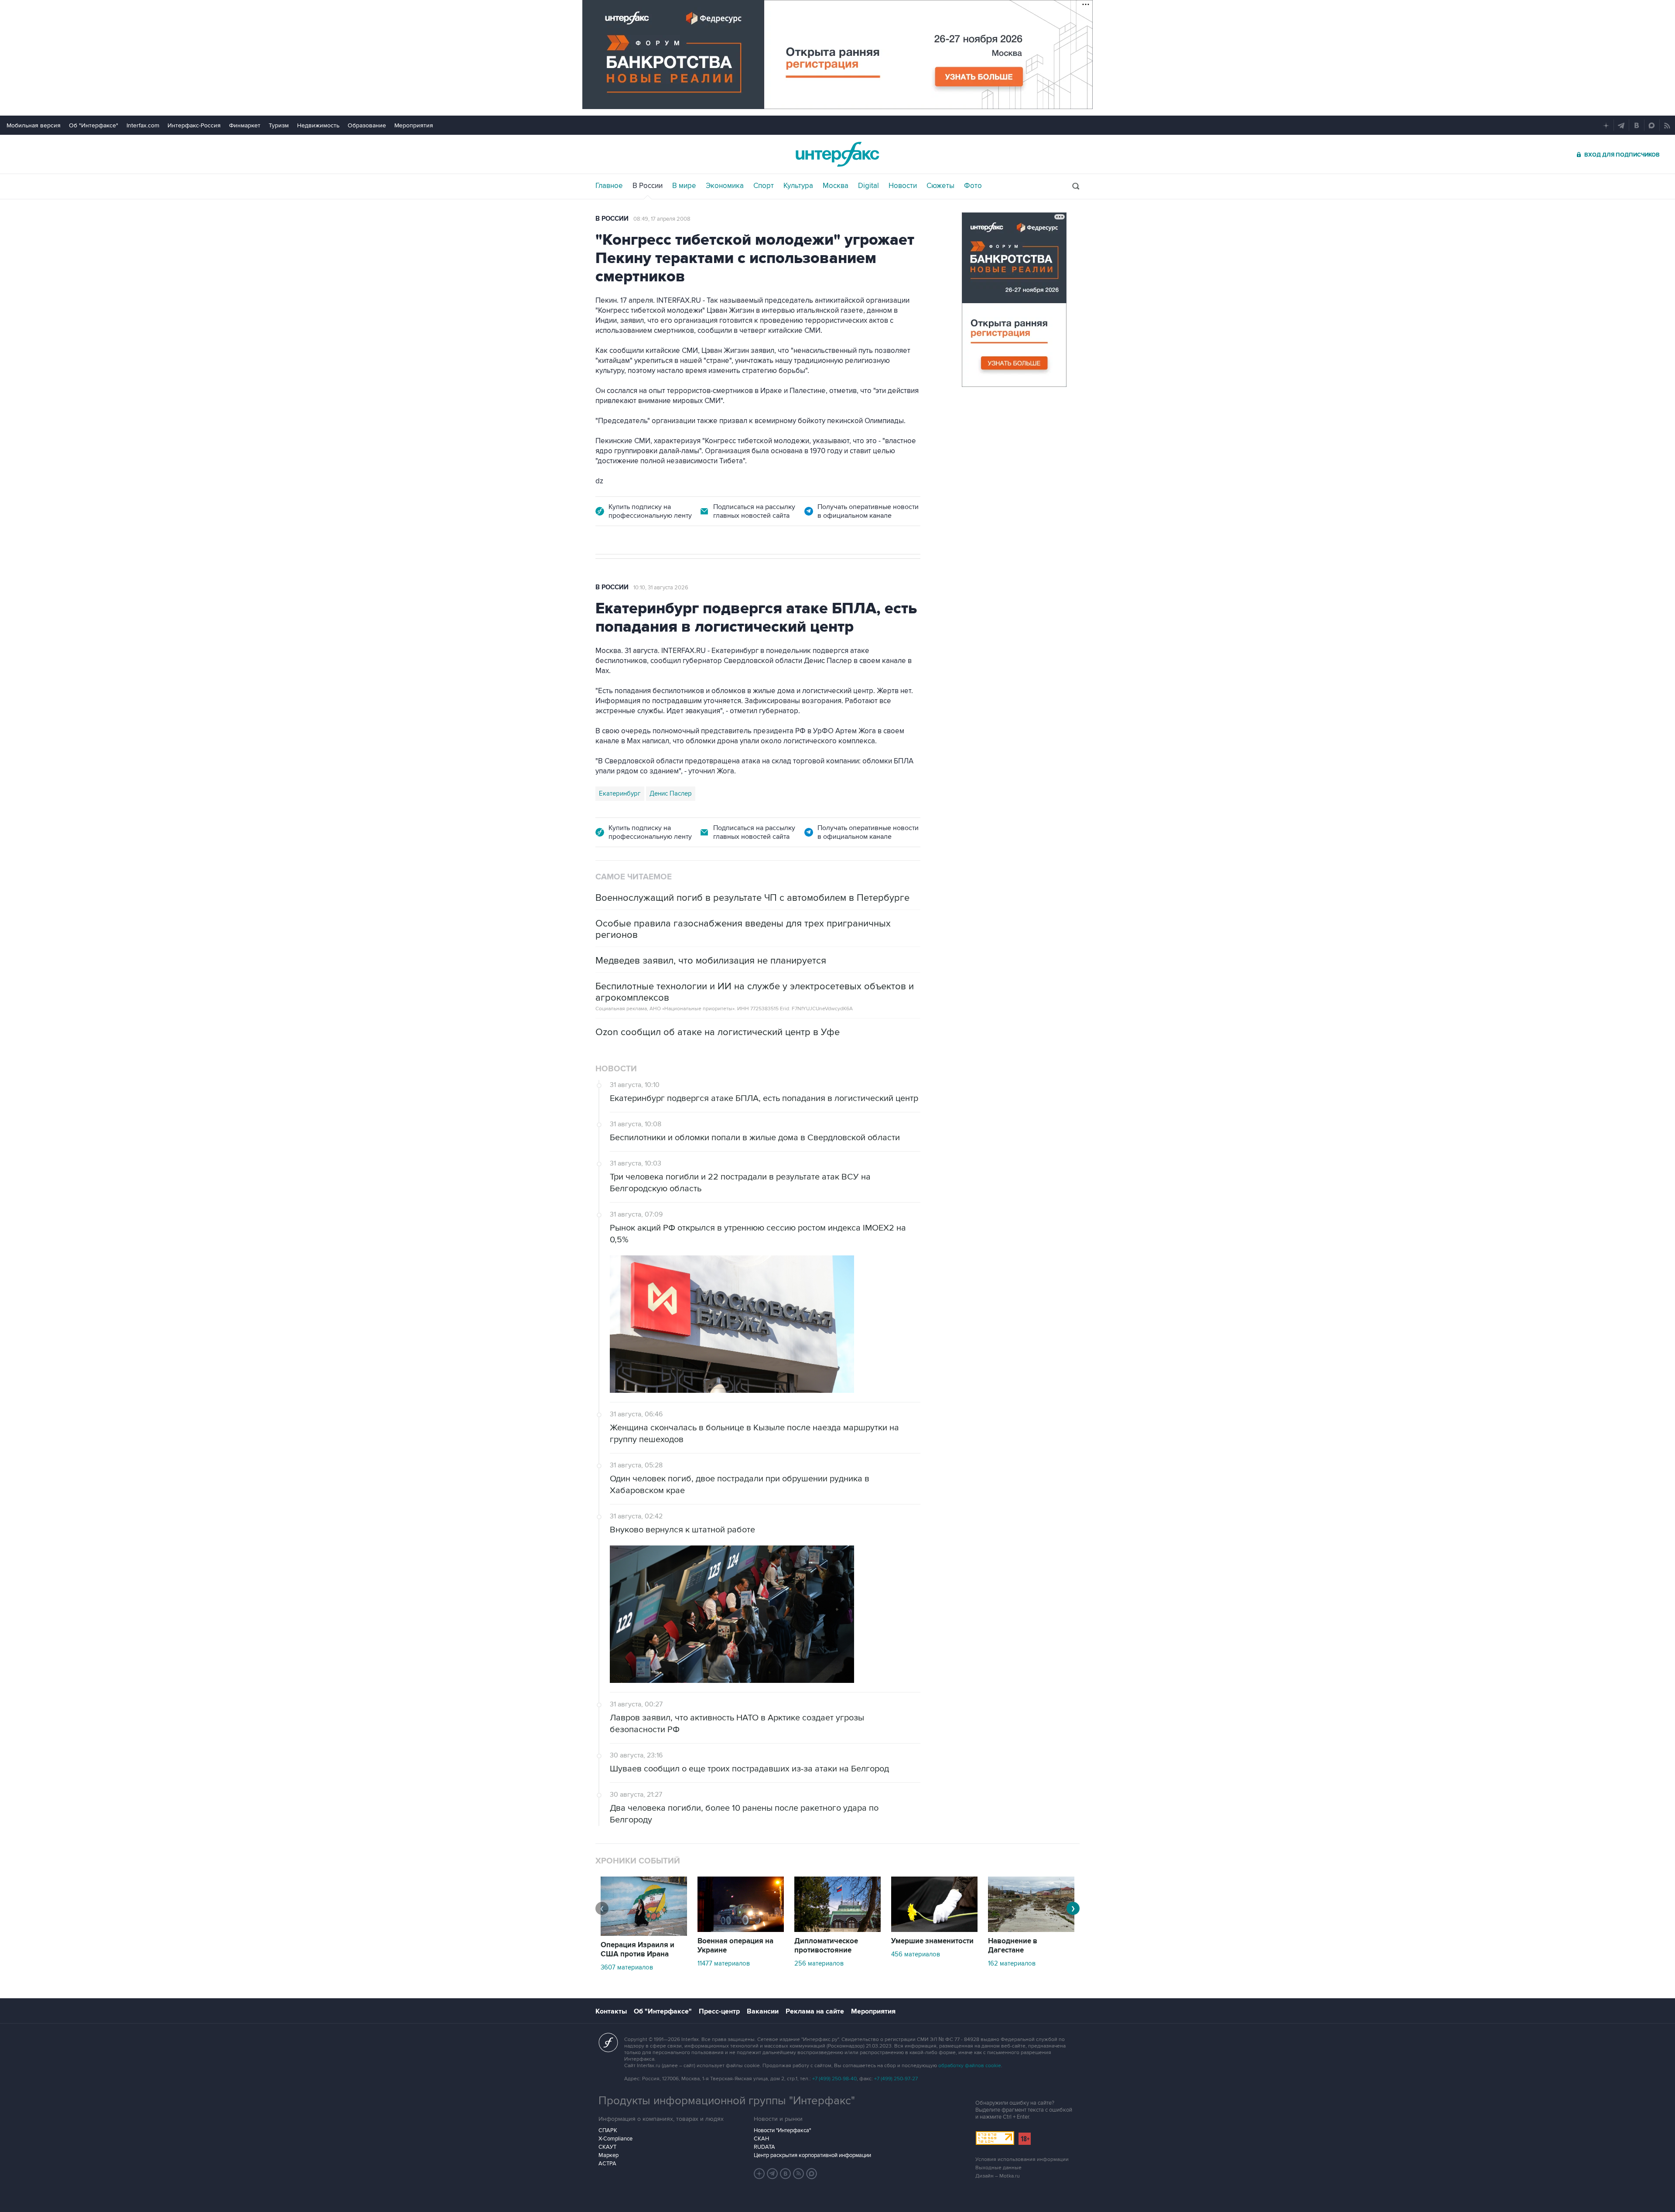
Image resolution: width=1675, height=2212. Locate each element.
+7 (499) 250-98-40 (834, 2079)
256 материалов (819, 1963)
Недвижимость (318, 125)
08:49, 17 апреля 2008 (662, 219)
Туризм (279, 125)
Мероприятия (414, 125)
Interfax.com (143, 125)
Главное (609, 186)
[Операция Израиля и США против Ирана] (644, 1934)
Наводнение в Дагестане (1013, 1946)
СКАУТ (607, 2147)
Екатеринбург (620, 793)
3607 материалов (627, 1967)
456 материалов (916, 1954)
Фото (973, 186)
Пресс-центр (719, 2011)
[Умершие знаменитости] (934, 1930)
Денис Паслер (671, 793)
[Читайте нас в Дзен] (759, 2174)
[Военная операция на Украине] (741, 1930)
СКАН (761, 2139)
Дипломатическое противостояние (826, 1946)
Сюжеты (940, 186)
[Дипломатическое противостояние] (837, 1930)
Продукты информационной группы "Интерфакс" (727, 2101)
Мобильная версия (34, 125)
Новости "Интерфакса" (782, 2130)
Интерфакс (837, 154)
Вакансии (763, 2011)
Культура (798, 186)
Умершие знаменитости (932, 1941)
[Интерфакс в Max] (812, 2174)
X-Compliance (615, 2139)
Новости (903, 186)
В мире (684, 186)
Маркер (608, 2155)
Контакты (611, 2011)
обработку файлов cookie (970, 2066)
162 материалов (1012, 1963)
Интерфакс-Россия (194, 125)
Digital (868, 186)
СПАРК (608, 2130)
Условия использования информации (1022, 2159)
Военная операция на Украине (735, 1946)
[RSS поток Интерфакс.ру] (799, 2174)
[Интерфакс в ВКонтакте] (786, 2174)
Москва (836, 186)
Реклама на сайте (815, 2011)
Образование (367, 125)
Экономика (725, 186)
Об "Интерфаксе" (94, 125)
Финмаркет (245, 125)
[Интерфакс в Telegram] (773, 2174)
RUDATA (764, 2147)
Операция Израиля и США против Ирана (638, 1950)
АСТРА (607, 2164)
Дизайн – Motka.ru (998, 2176)
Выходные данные (998, 2168)
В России (648, 186)
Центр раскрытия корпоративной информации (812, 2155)
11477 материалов (724, 1963)
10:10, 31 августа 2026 (661, 588)
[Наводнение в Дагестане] (1031, 1930)
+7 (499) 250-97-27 (896, 2079)
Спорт (764, 186)
